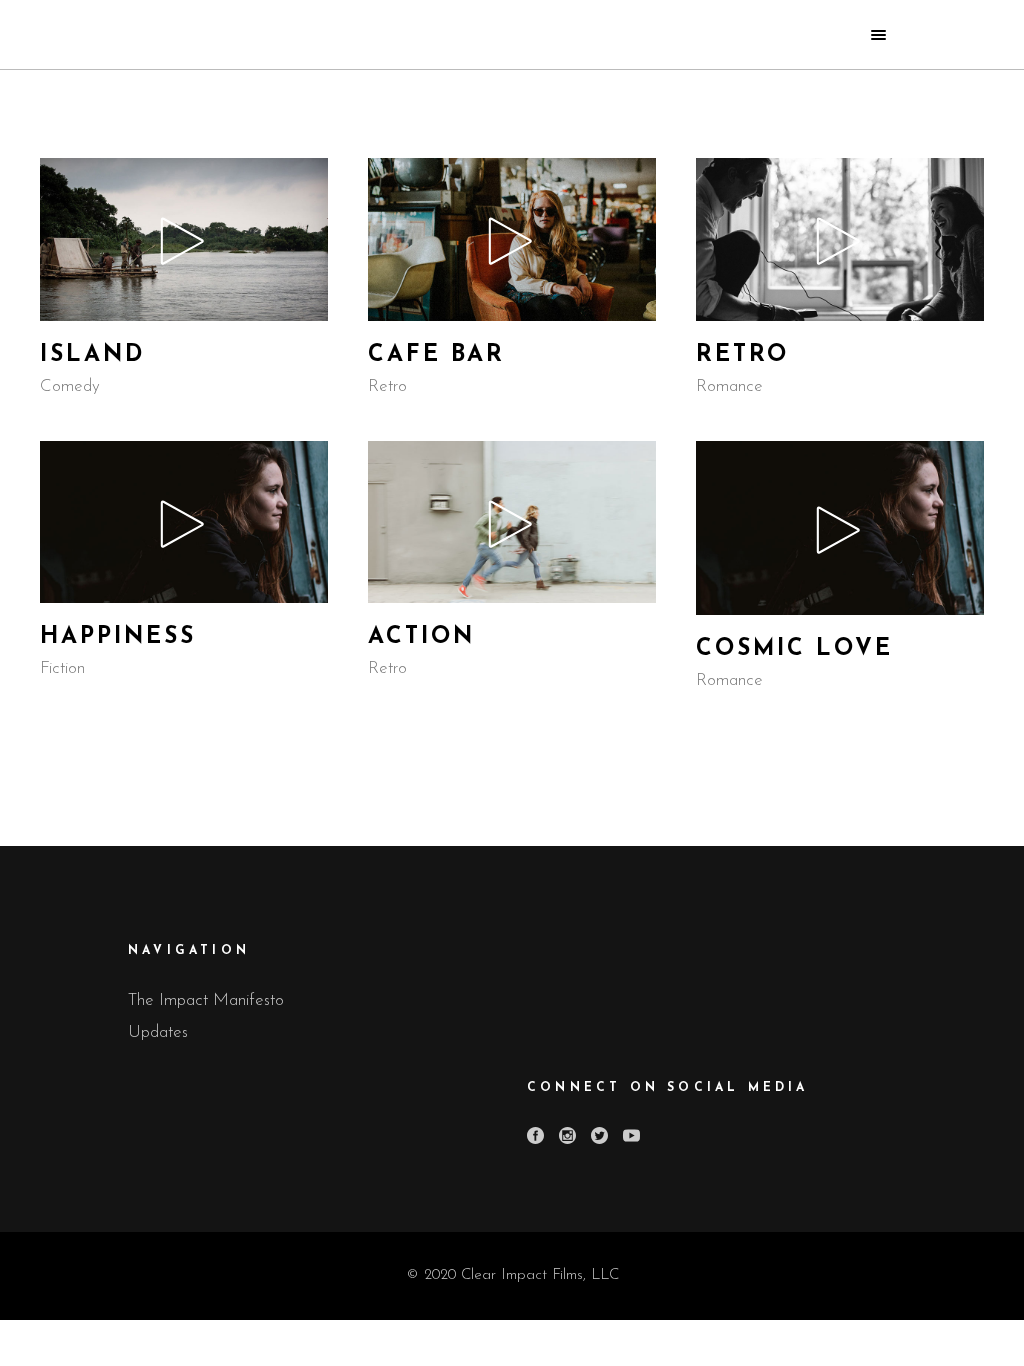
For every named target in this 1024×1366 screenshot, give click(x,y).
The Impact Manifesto (206, 1000)
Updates (158, 1032)
